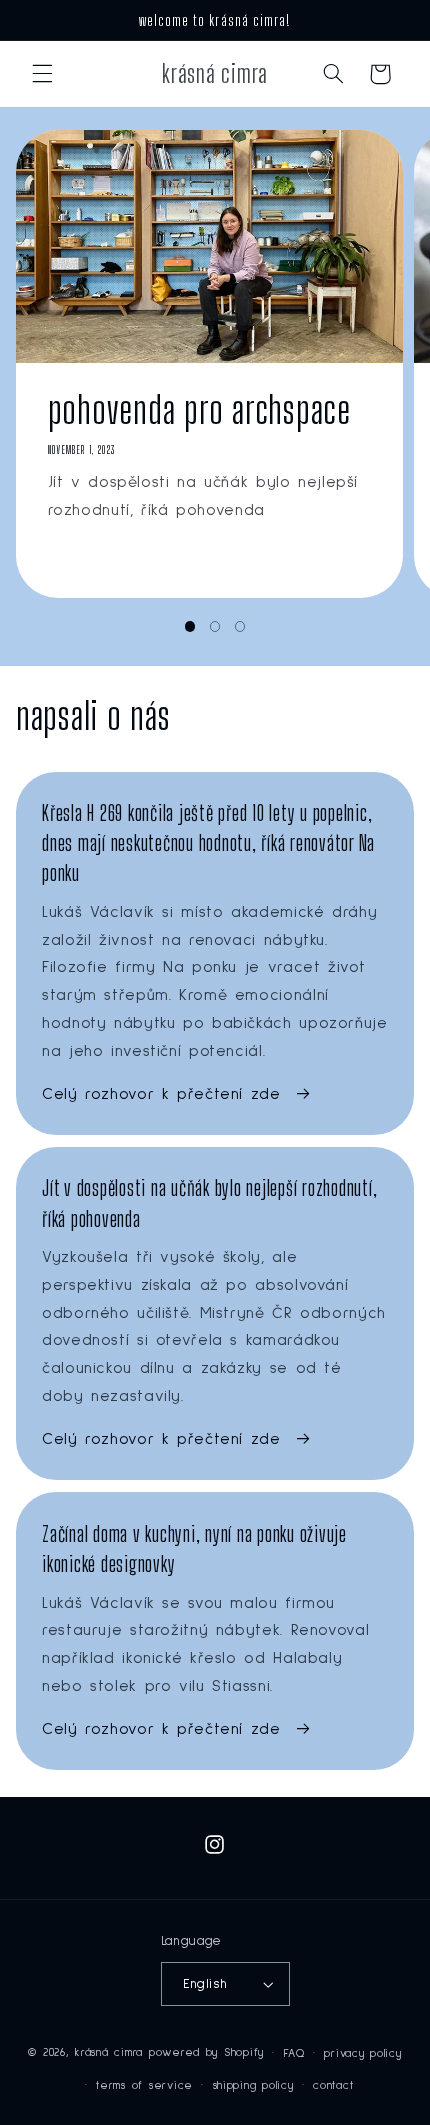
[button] (42, 74)
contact (333, 2085)
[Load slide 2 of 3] (214, 626)
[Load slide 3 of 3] (240, 626)
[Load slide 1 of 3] (189, 626)
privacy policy (362, 2053)
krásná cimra (109, 2052)
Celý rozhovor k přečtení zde (161, 1094)
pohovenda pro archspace (198, 409)
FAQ (294, 2053)
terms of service (144, 2085)
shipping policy (253, 2085)
